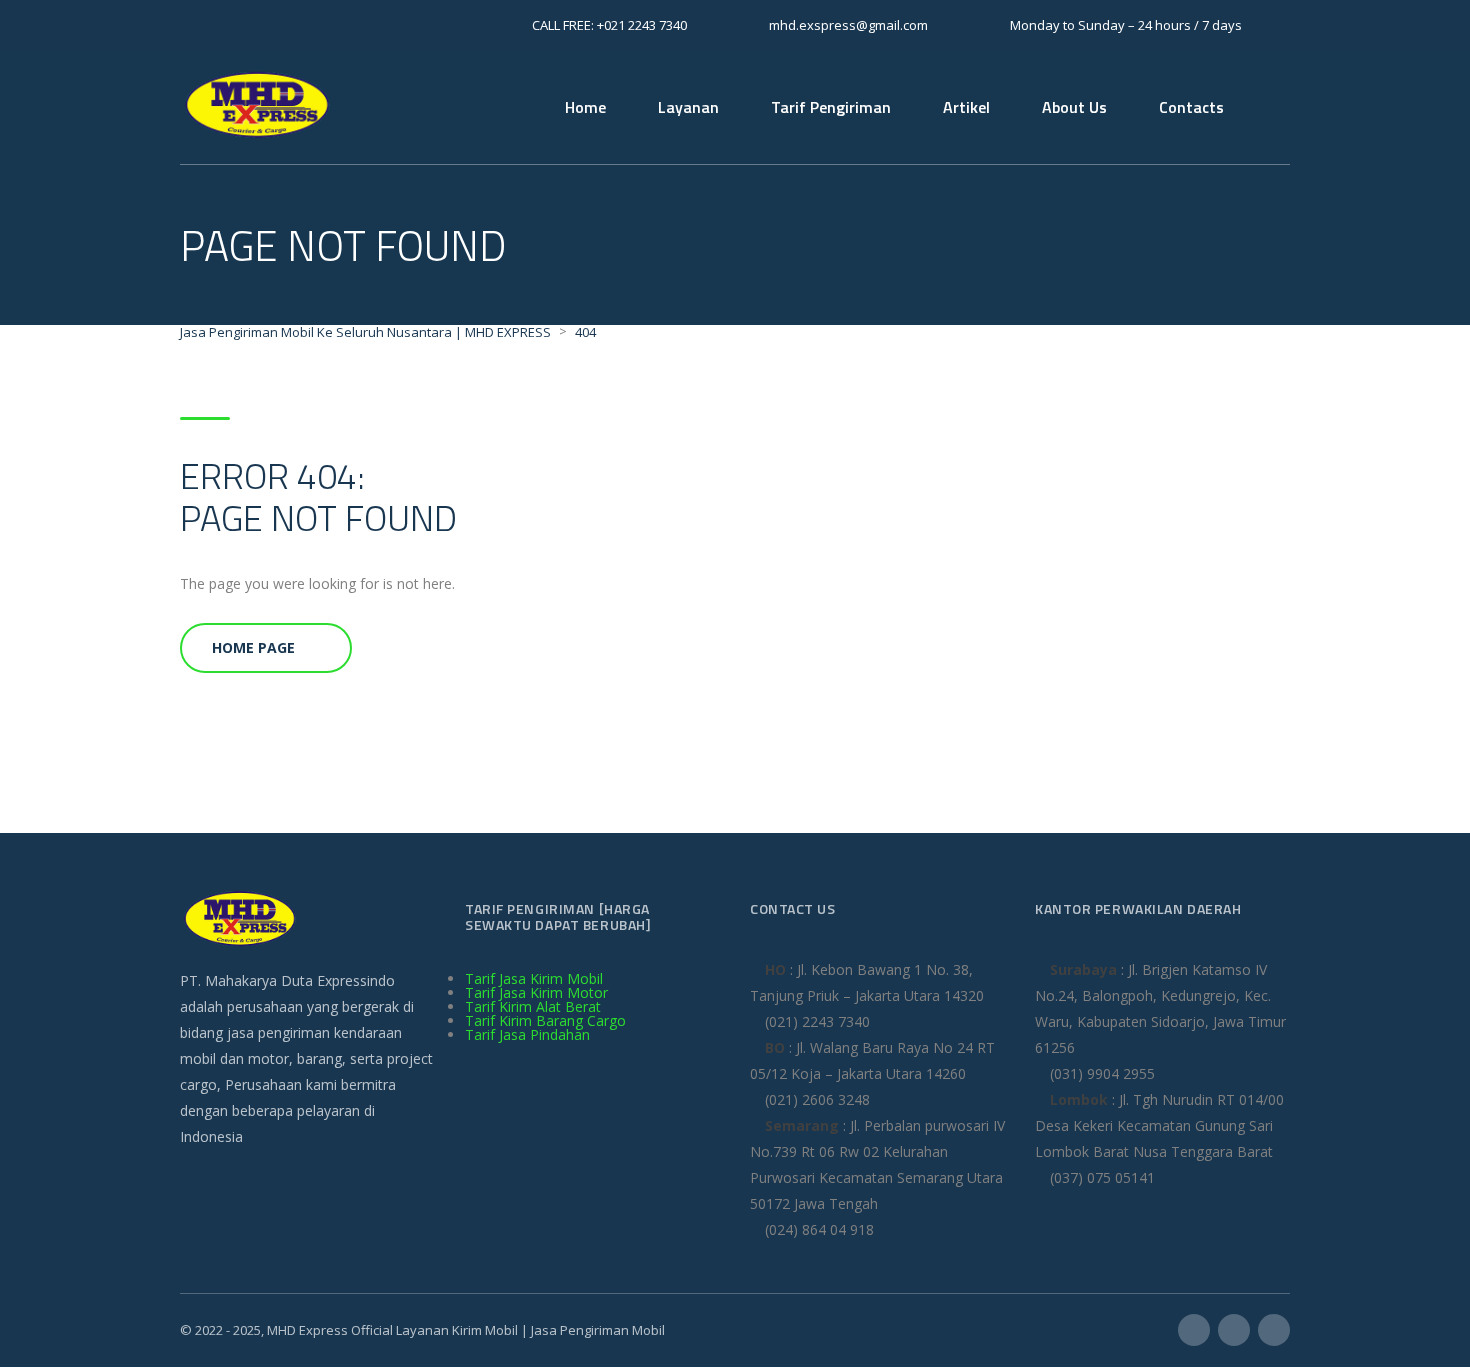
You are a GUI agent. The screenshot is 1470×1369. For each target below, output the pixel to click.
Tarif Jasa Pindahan (527, 1034)
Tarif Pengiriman (831, 107)
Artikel (966, 107)
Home (585, 107)
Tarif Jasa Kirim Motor (536, 992)
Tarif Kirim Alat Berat (533, 1006)
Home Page (253, 647)
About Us (1074, 107)
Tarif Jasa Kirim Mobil (534, 978)
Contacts (1191, 107)
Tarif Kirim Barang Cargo (545, 1020)
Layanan (688, 107)
